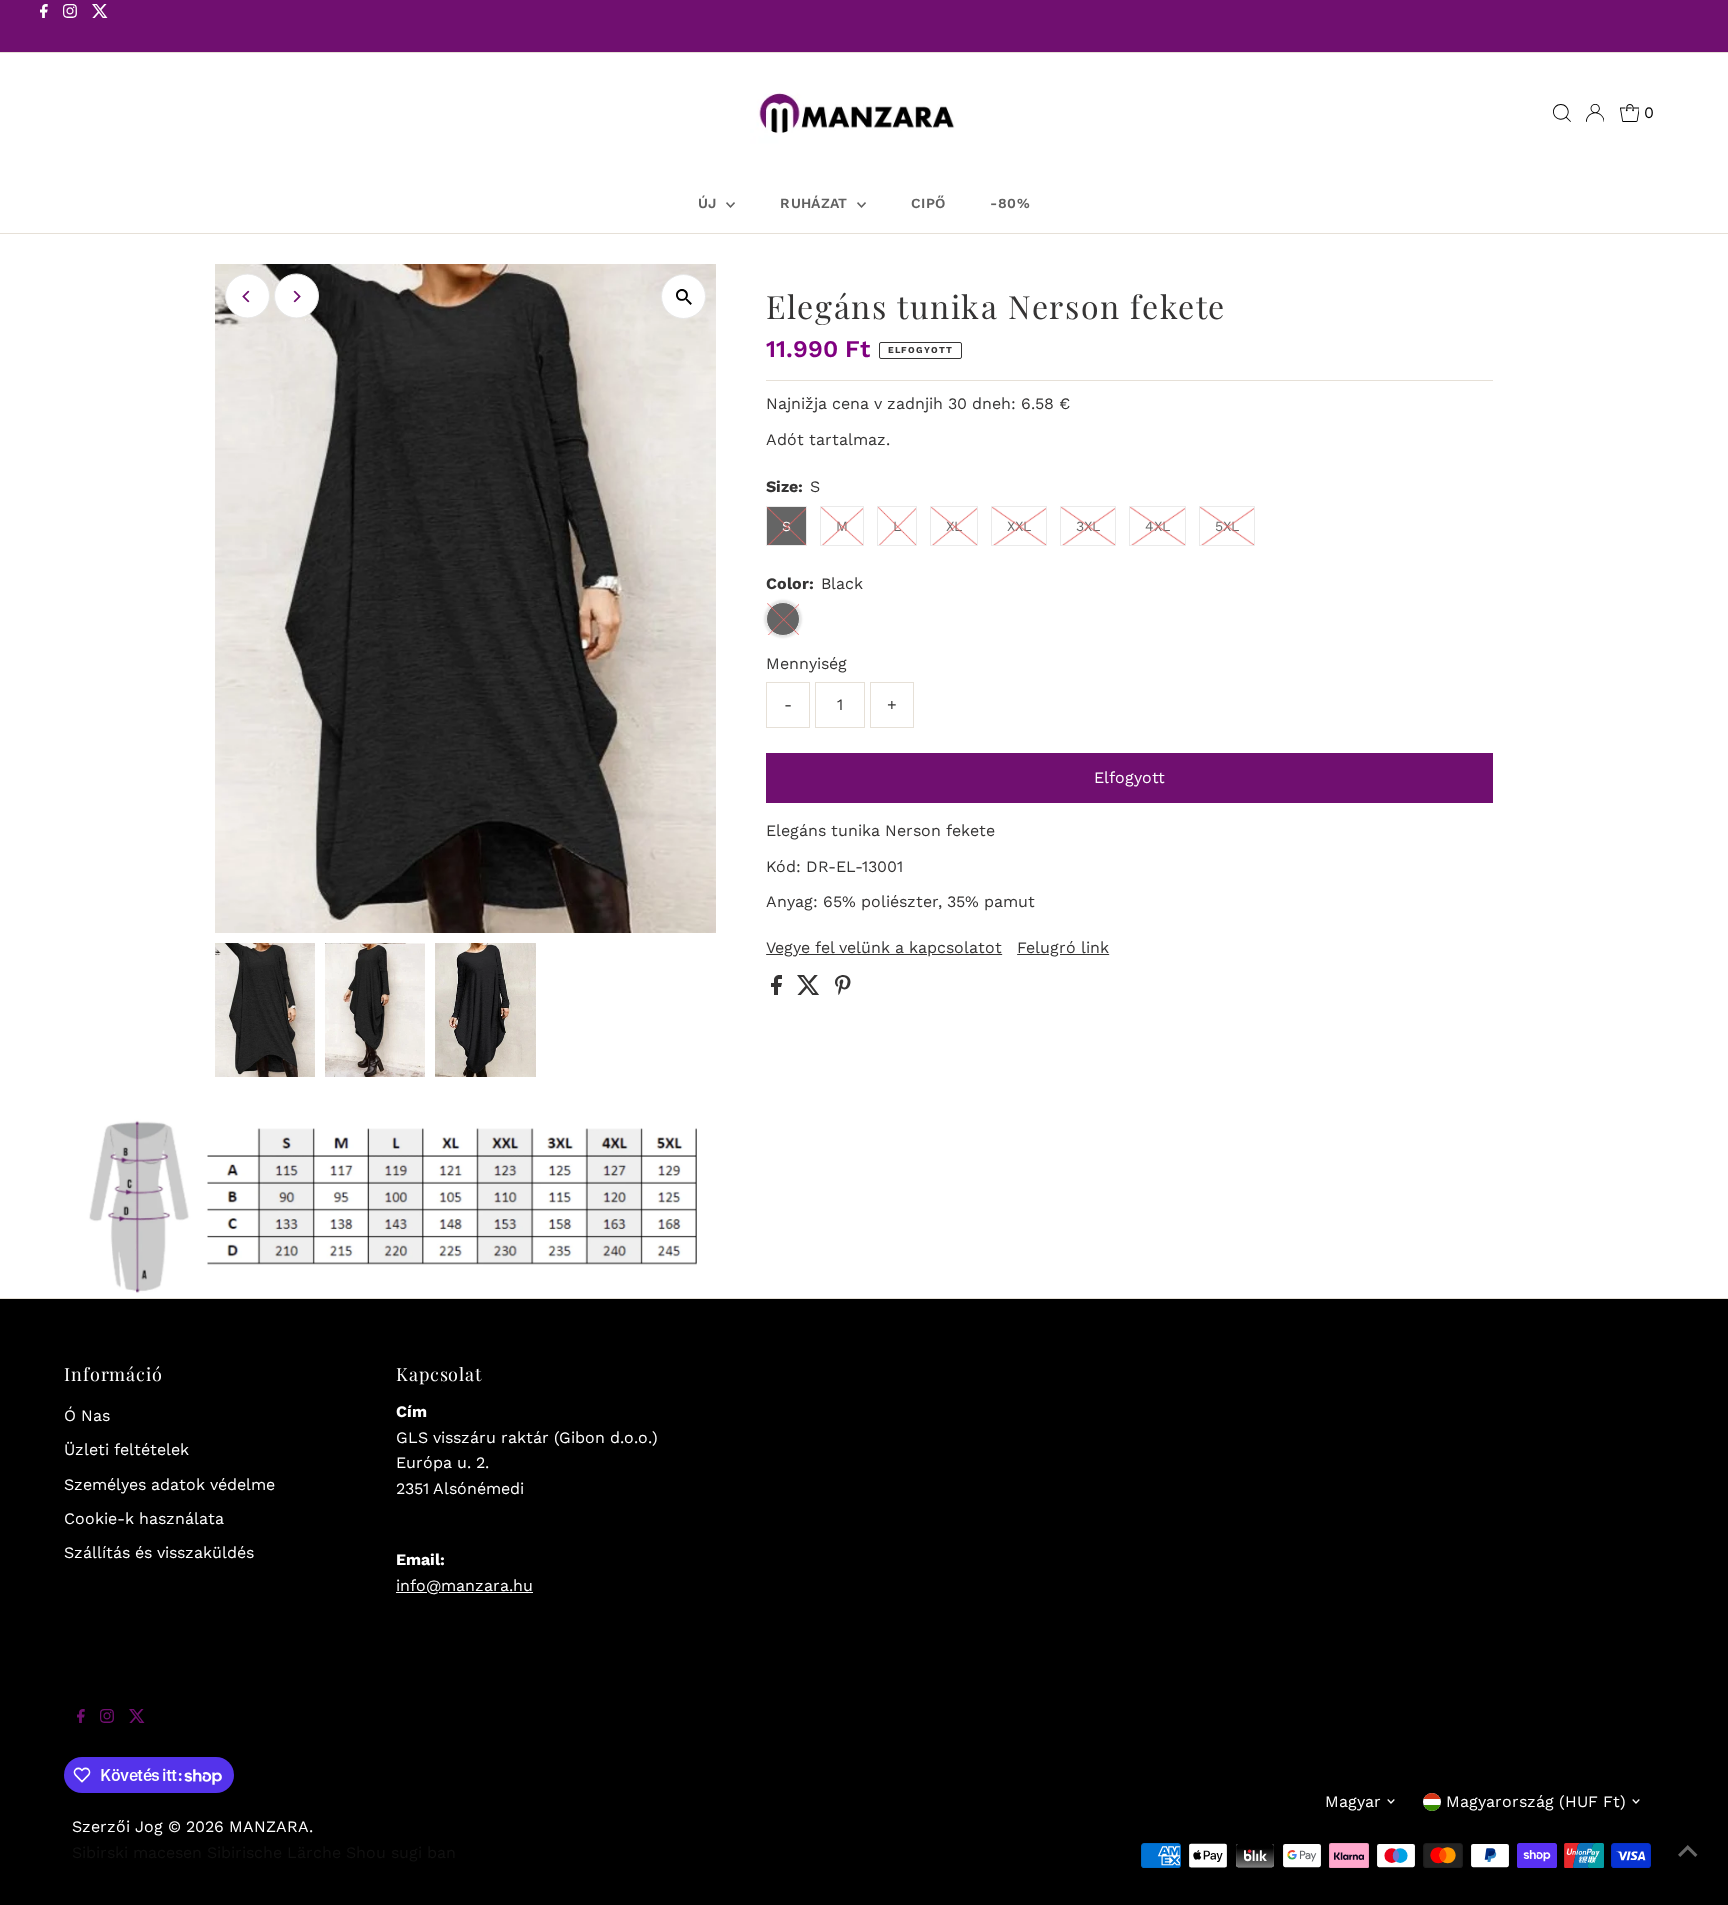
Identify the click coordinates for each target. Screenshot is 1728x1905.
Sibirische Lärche (274, 1852)
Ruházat (816, 203)
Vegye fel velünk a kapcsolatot (884, 948)
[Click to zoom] (683, 296)
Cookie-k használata (144, 1518)
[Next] (296, 296)
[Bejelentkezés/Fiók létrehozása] (1595, 113)
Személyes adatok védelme (169, 1484)
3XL (1088, 526)
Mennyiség (806, 663)
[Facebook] (44, 28)
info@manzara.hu (464, 1585)
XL (954, 526)
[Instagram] (70, 28)
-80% (1009, 203)
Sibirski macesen (137, 1852)
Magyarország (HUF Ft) (1536, 1801)
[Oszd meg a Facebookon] (779, 989)
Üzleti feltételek (126, 1449)
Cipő (928, 203)
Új (709, 203)
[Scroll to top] (1688, 1865)
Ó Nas (87, 1415)
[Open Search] (1562, 113)
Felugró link (1063, 948)
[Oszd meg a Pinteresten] (843, 989)
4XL (1157, 526)
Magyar (1353, 1801)
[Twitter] (100, 28)
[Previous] (247, 296)
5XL (1227, 526)
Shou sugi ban (401, 1852)
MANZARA (269, 1826)
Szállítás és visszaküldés (159, 1552)
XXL (1019, 526)
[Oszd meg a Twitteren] (811, 989)
